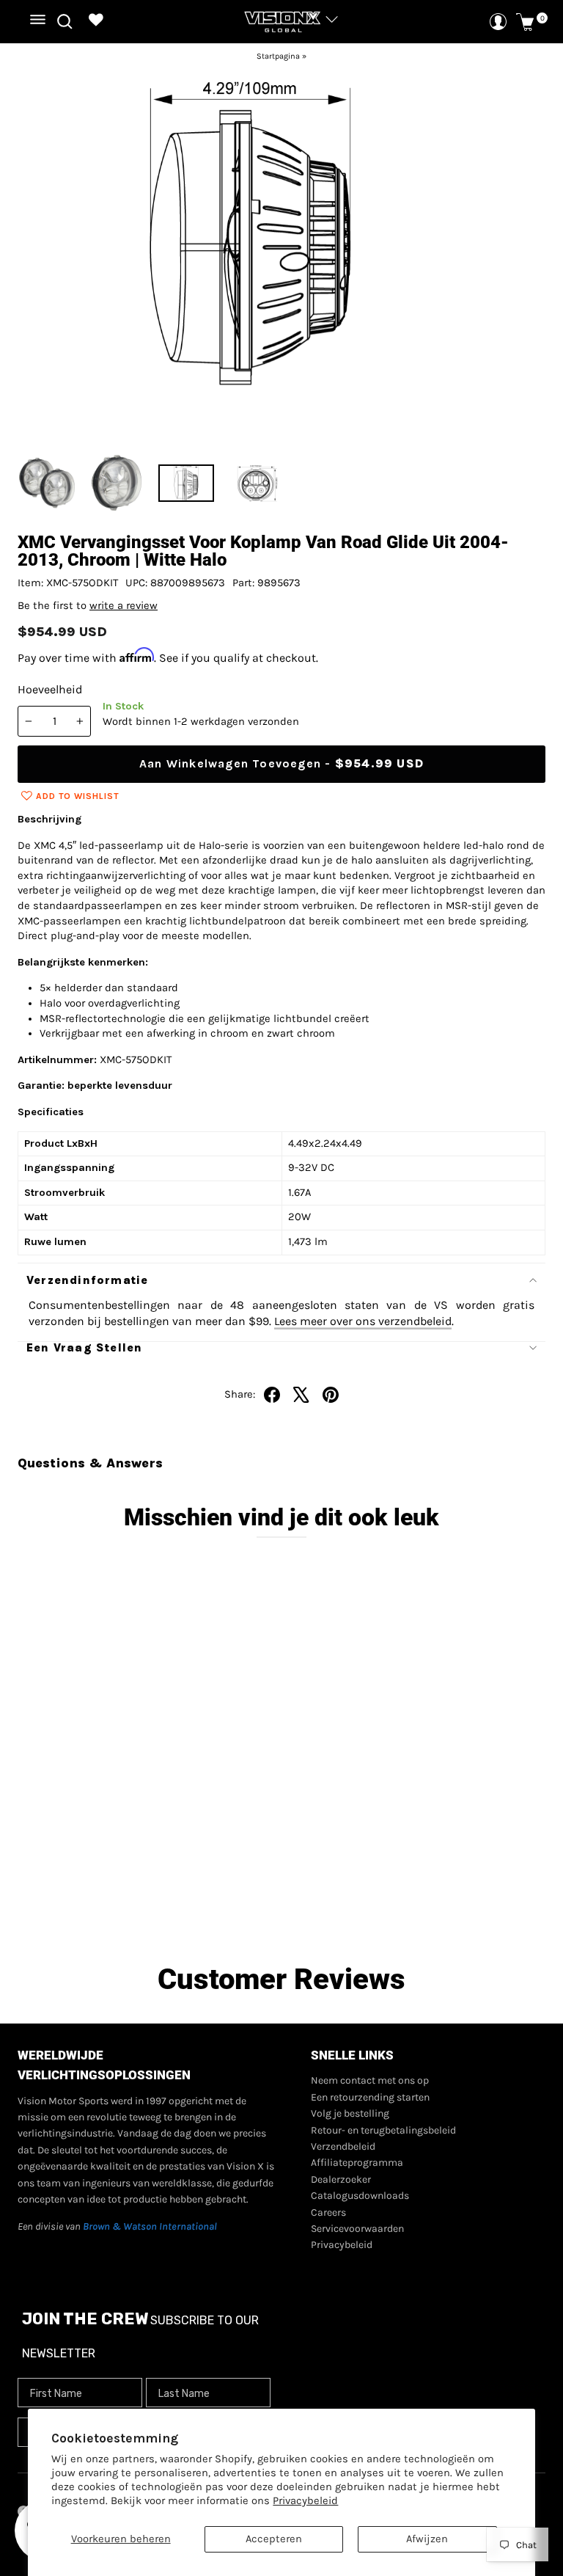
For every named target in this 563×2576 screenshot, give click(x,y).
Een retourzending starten (370, 2097)
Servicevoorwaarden (357, 2229)
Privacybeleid (305, 2501)
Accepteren (274, 2539)
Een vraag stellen (84, 1347)
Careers (328, 2212)
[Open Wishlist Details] (96, 22)
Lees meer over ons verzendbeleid (363, 1321)
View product (140, 1902)
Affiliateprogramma (357, 2163)
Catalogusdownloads (360, 2196)
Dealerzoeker (341, 2179)
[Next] (524, 254)
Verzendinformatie (87, 1280)
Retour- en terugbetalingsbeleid (383, 2130)
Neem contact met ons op (370, 2080)
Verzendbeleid (343, 2146)
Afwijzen (427, 2539)
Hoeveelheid (50, 689)
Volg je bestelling (350, 2113)
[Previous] (39, 254)
